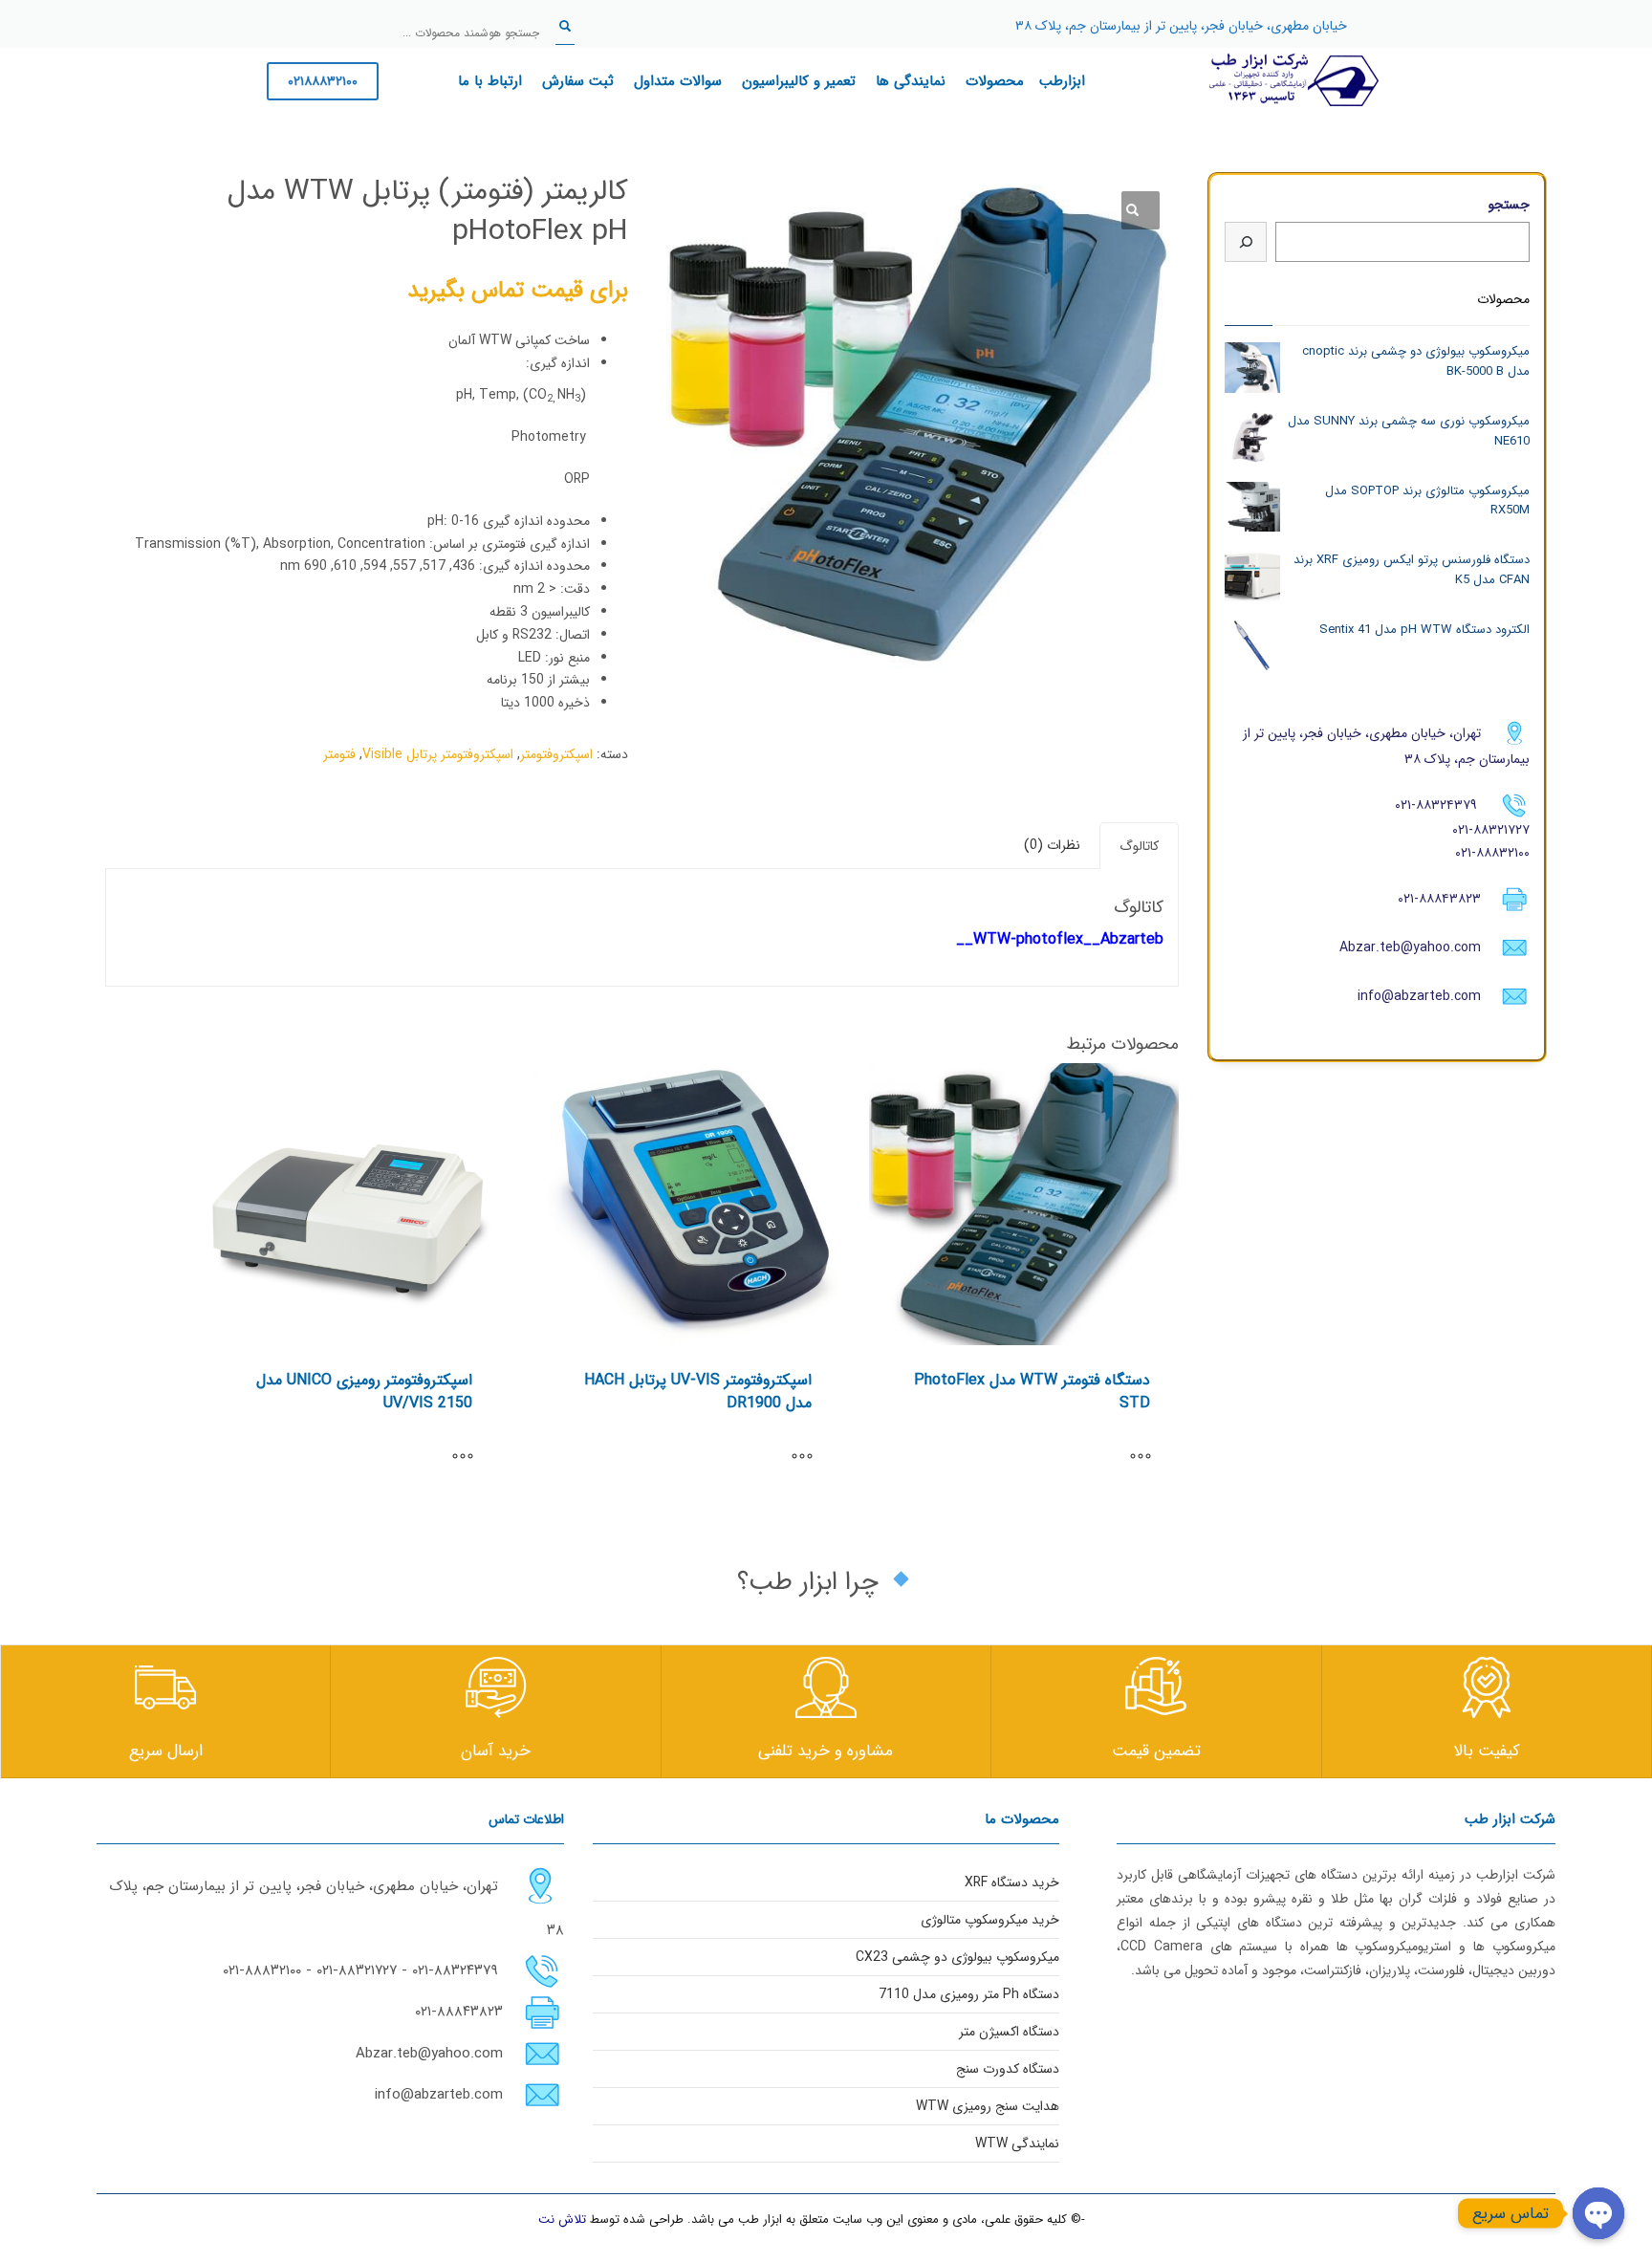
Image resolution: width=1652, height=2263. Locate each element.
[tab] (1139, 846)
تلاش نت (562, 2219)
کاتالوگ (1139, 846)
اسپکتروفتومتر (556, 754)
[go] (565, 26)
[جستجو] (1246, 242)
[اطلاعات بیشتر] (1150, 1458)
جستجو (1509, 205)
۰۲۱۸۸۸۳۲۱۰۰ (323, 81)
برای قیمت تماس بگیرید (518, 291)
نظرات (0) (1052, 845)
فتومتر (339, 754)
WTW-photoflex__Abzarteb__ (1060, 939)
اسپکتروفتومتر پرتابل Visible (438, 754)
